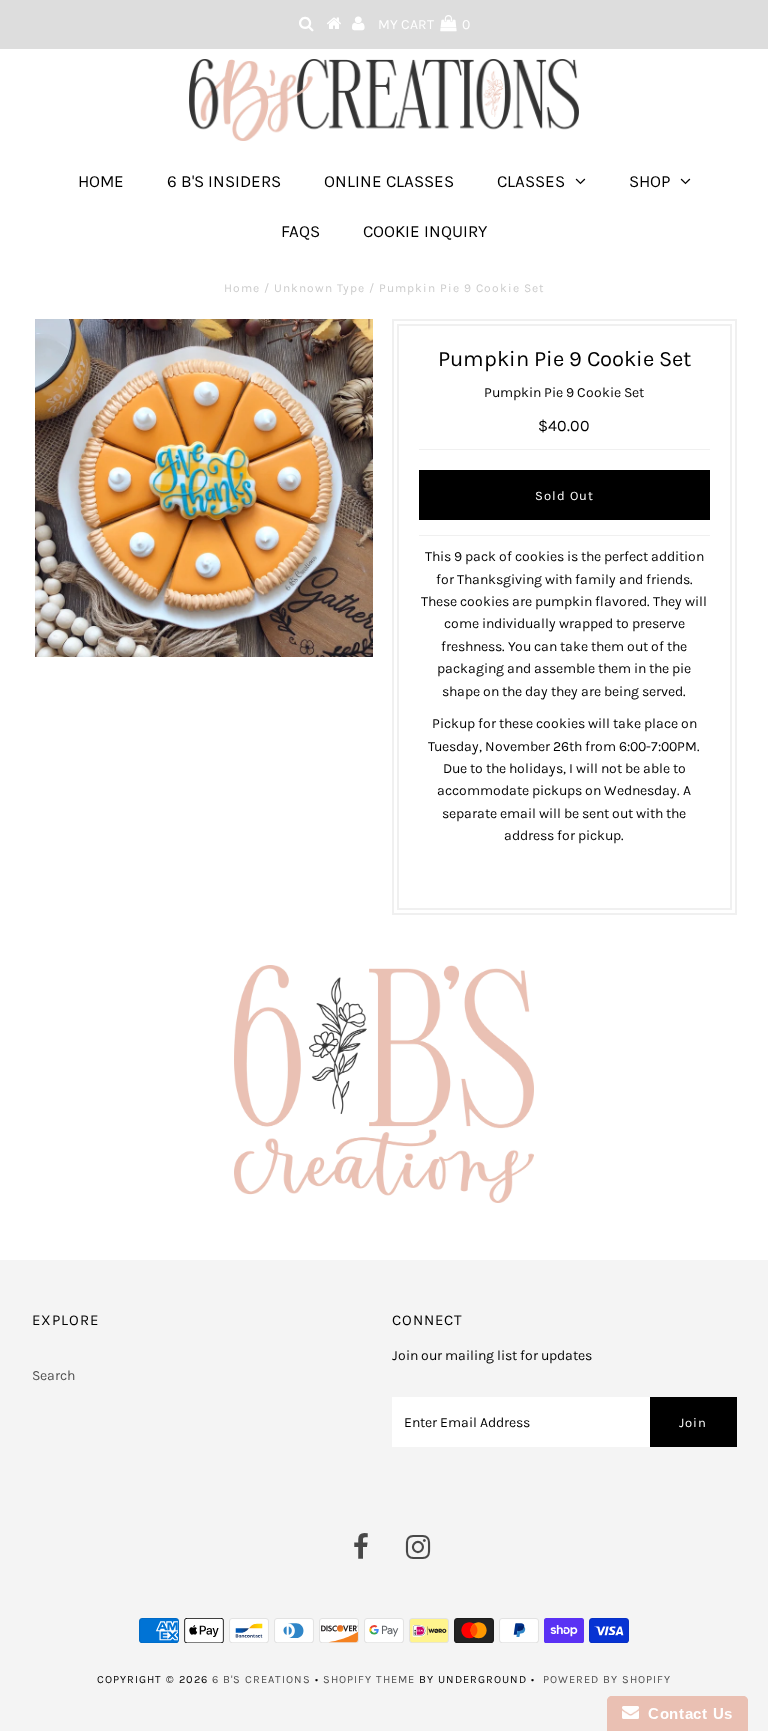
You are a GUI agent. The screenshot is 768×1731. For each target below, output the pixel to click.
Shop (649, 181)
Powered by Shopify (607, 1679)
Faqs (300, 231)
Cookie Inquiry (425, 231)
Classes (531, 181)
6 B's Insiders (224, 181)
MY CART (424, 24)
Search (53, 1375)
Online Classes (389, 181)
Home (101, 181)
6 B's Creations (261, 1679)
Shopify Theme (369, 1679)
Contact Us (686, 1713)
